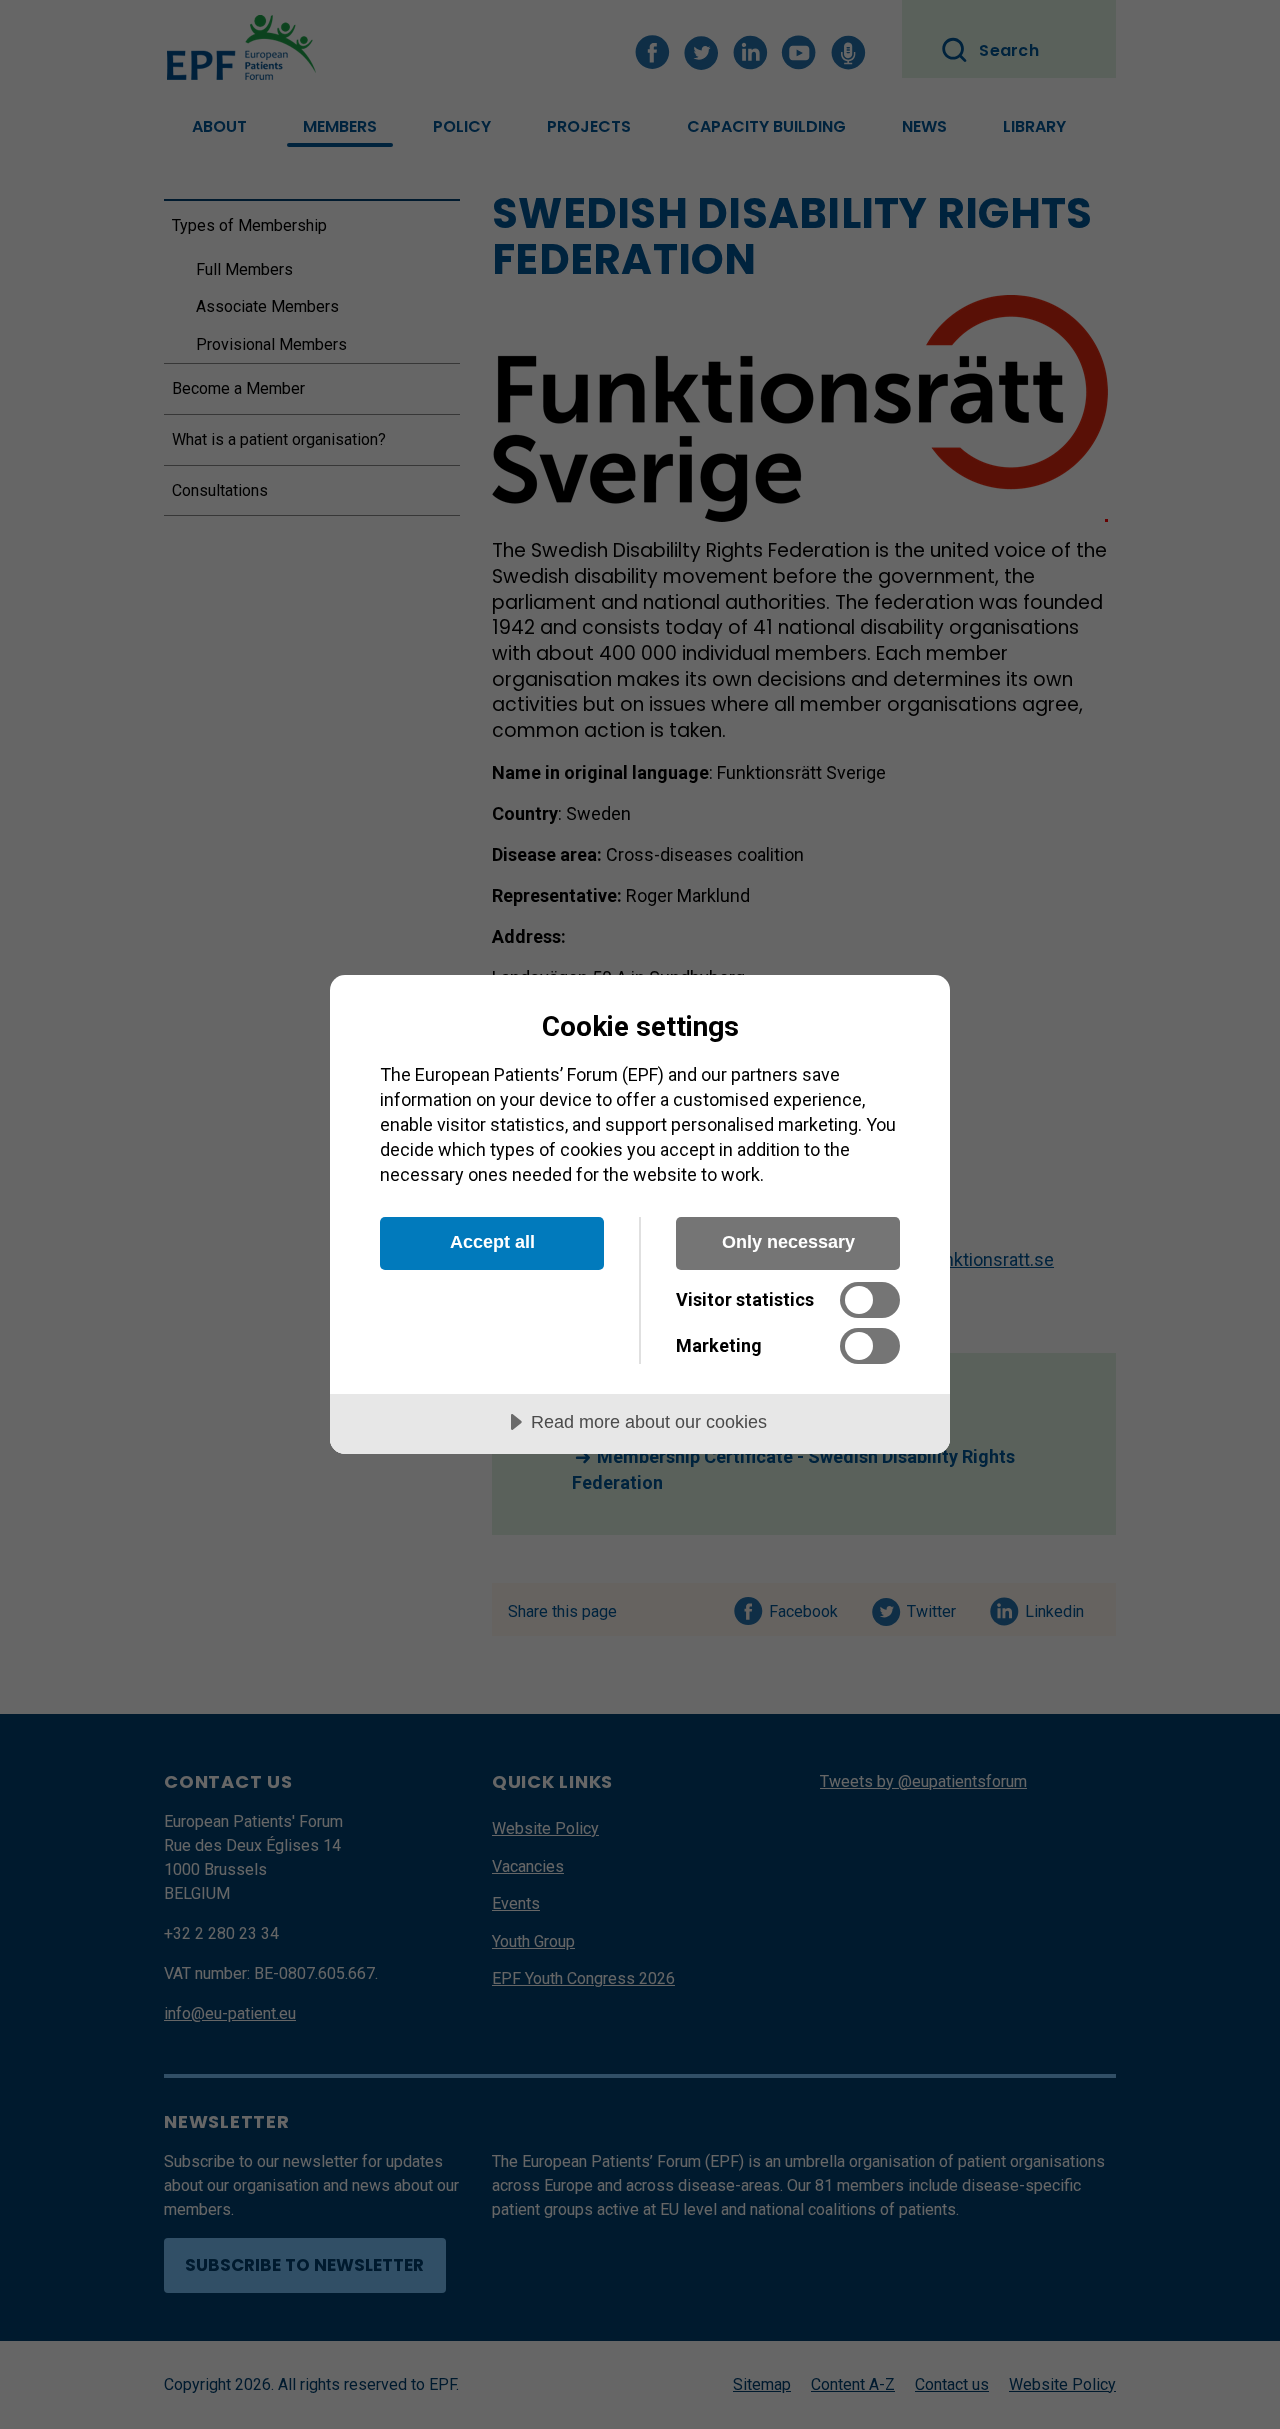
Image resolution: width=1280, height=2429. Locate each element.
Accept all (492, 1242)
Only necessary (788, 1242)
